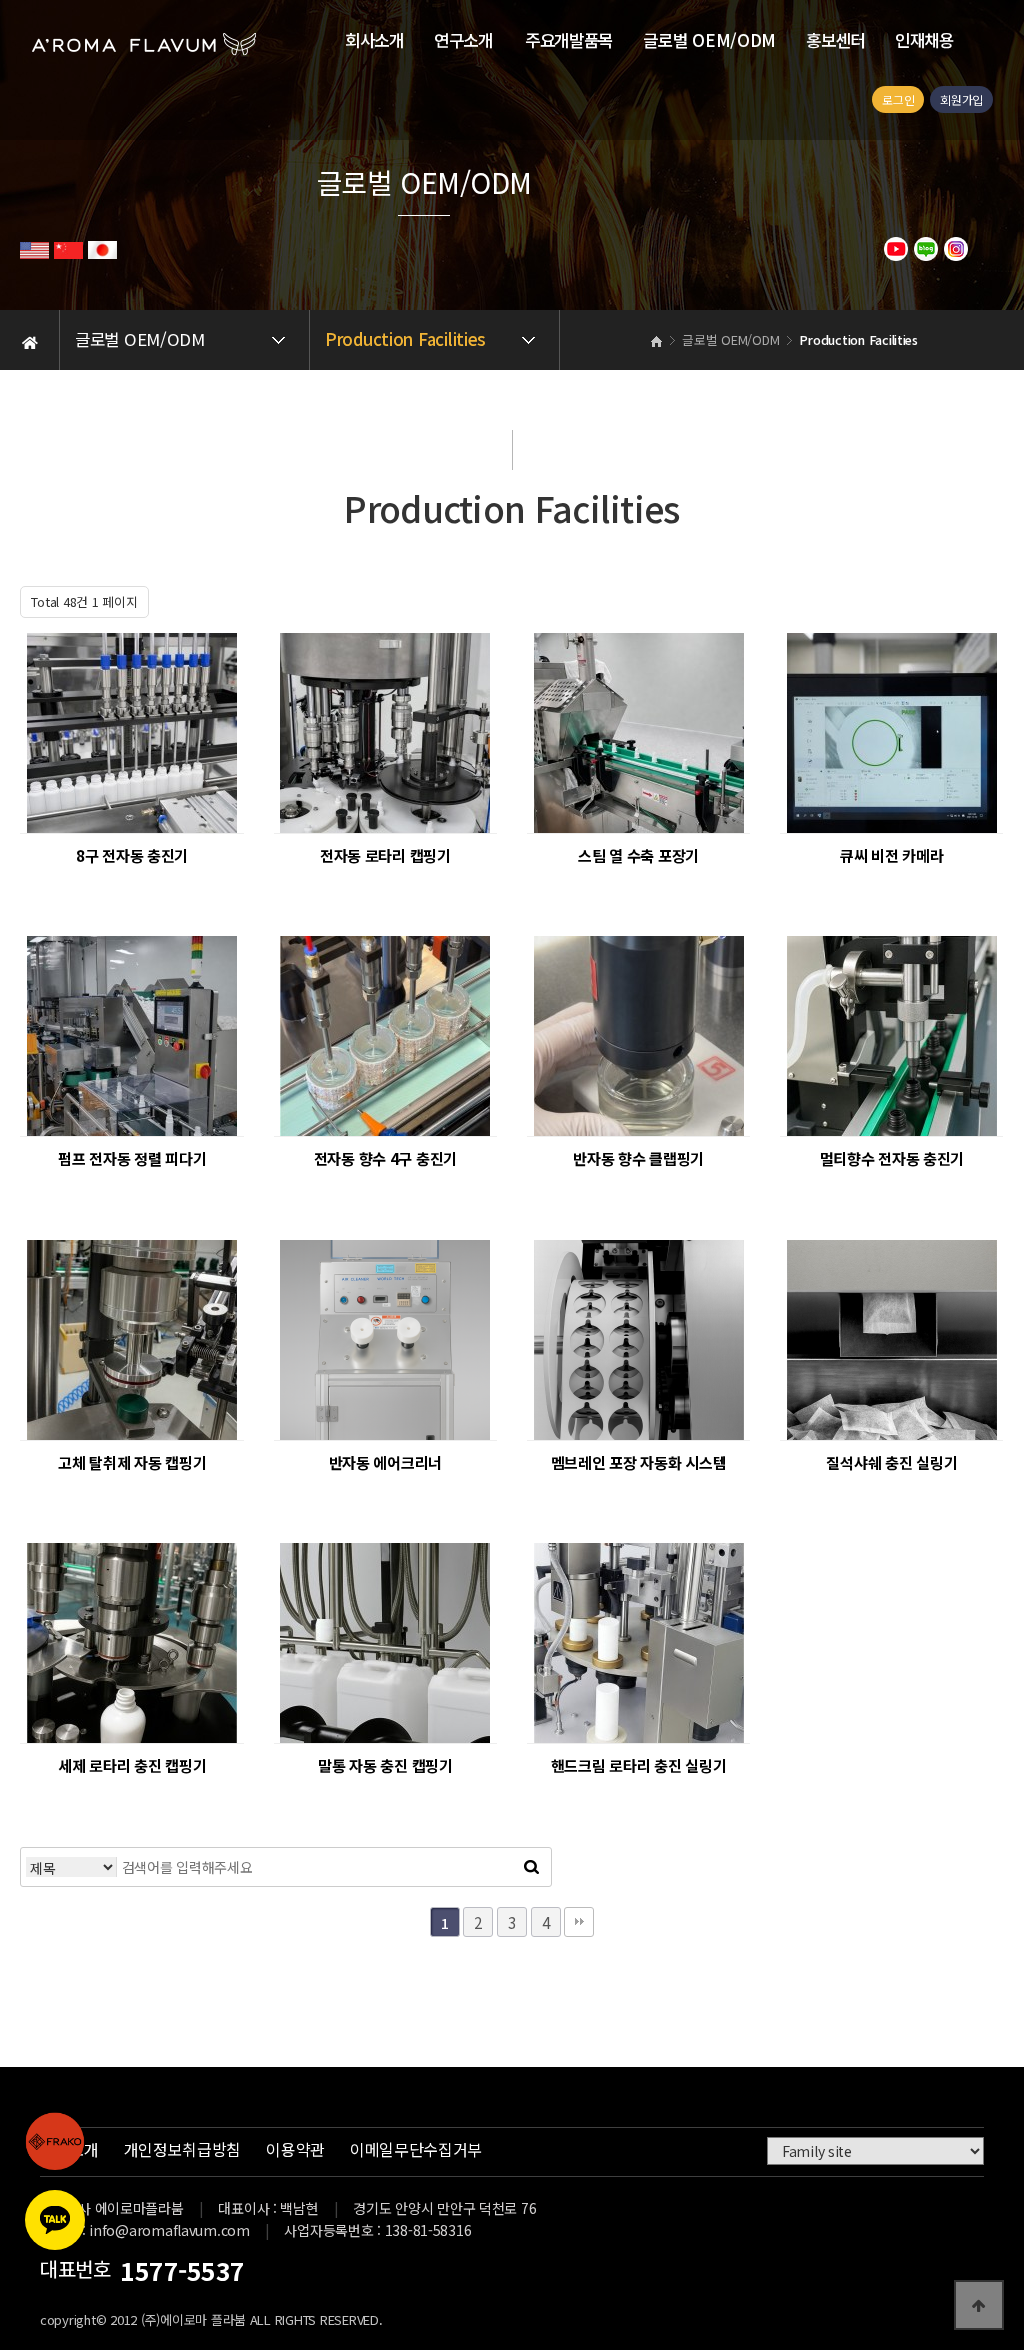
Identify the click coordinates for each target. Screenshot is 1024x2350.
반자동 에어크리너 (385, 1462)
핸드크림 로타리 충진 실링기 (639, 1765)
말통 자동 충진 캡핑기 (385, 1765)
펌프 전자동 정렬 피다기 (132, 1158)
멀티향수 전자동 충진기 (892, 1158)
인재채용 (924, 40)
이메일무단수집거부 (416, 2149)
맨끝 (579, 1922)
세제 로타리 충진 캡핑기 (132, 1765)
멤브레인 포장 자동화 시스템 (639, 1462)
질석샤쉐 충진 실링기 (891, 1462)
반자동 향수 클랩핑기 (638, 1158)
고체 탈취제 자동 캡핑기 (132, 1462)
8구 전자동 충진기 (132, 855)
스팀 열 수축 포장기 (638, 855)
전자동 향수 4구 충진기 (385, 1158)
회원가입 (961, 99)
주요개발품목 (569, 40)
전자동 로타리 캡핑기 (385, 855)
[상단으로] (979, 2305)
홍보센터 (835, 40)
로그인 (898, 99)
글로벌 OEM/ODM (709, 40)
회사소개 (374, 40)
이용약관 (295, 2149)
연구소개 (463, 40)
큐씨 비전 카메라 (891, 855)
